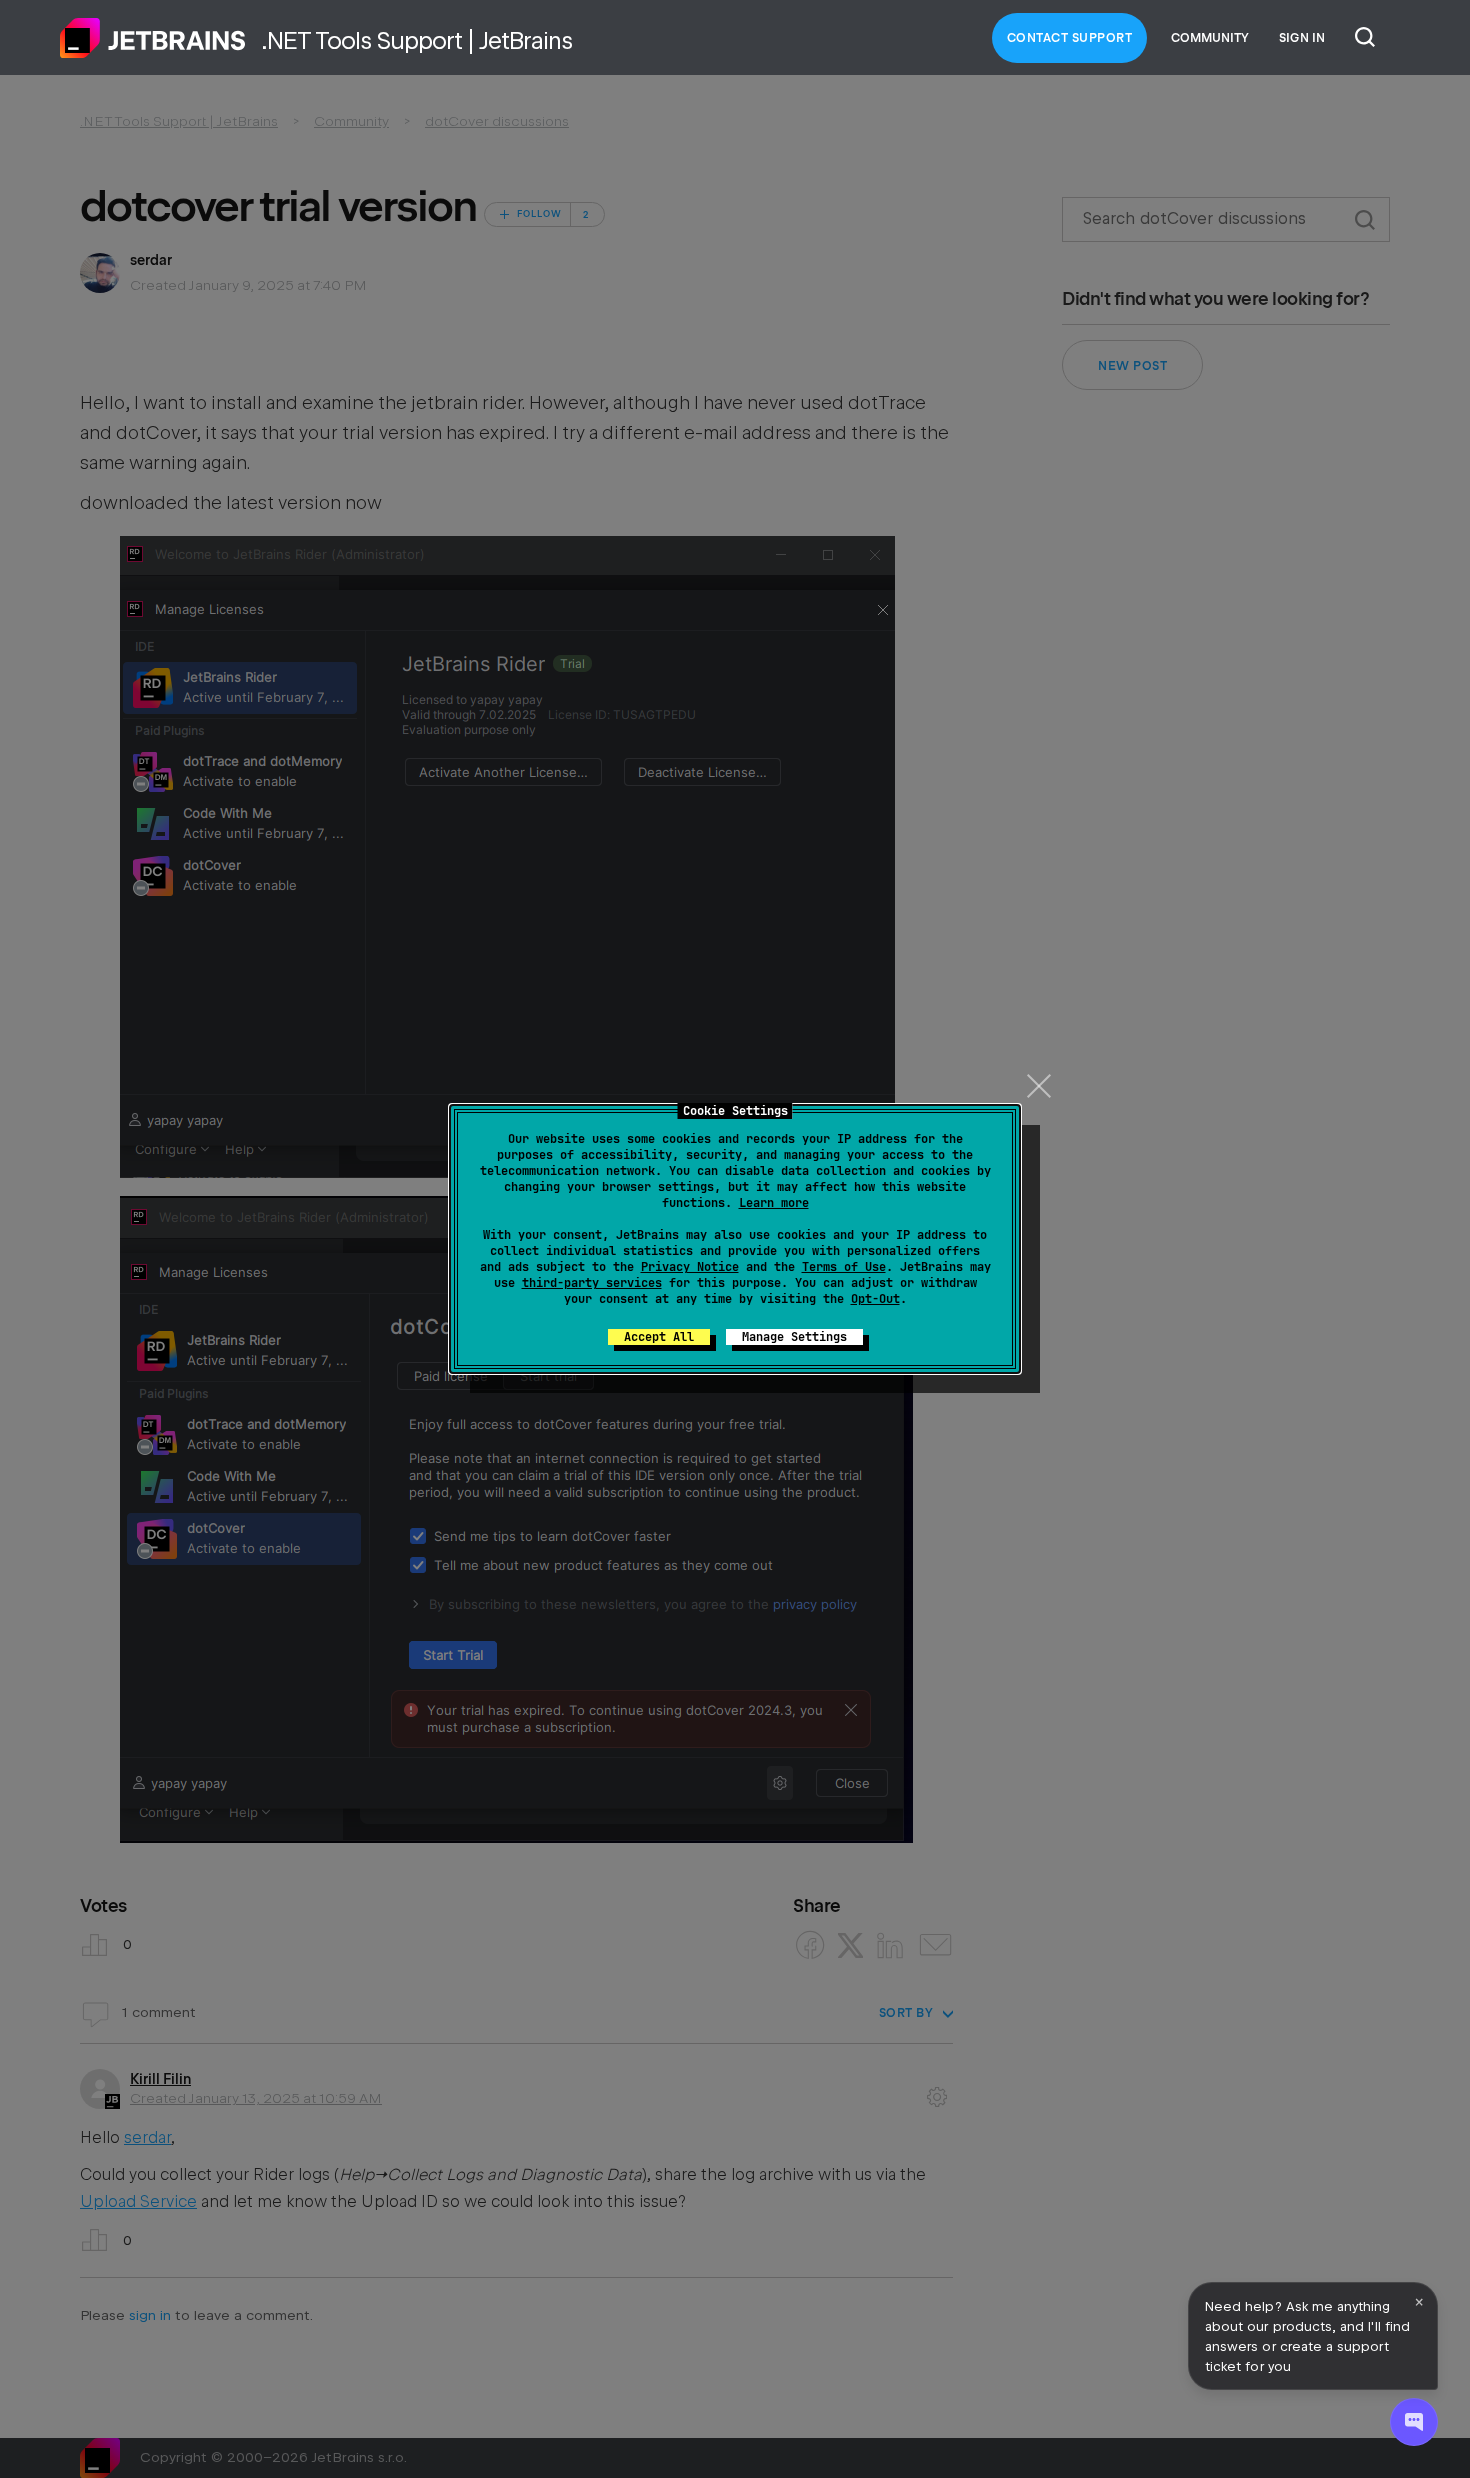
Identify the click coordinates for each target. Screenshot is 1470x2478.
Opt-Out (875, 1299)
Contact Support (1070, 38)
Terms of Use (844, 1267)
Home (153, 38)
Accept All (659, 1337)
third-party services (592, 1283)
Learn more (774, 1203)
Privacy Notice (690, 1267)
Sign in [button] (1302, 38)
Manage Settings (794, 1337)
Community (1210, 38)
